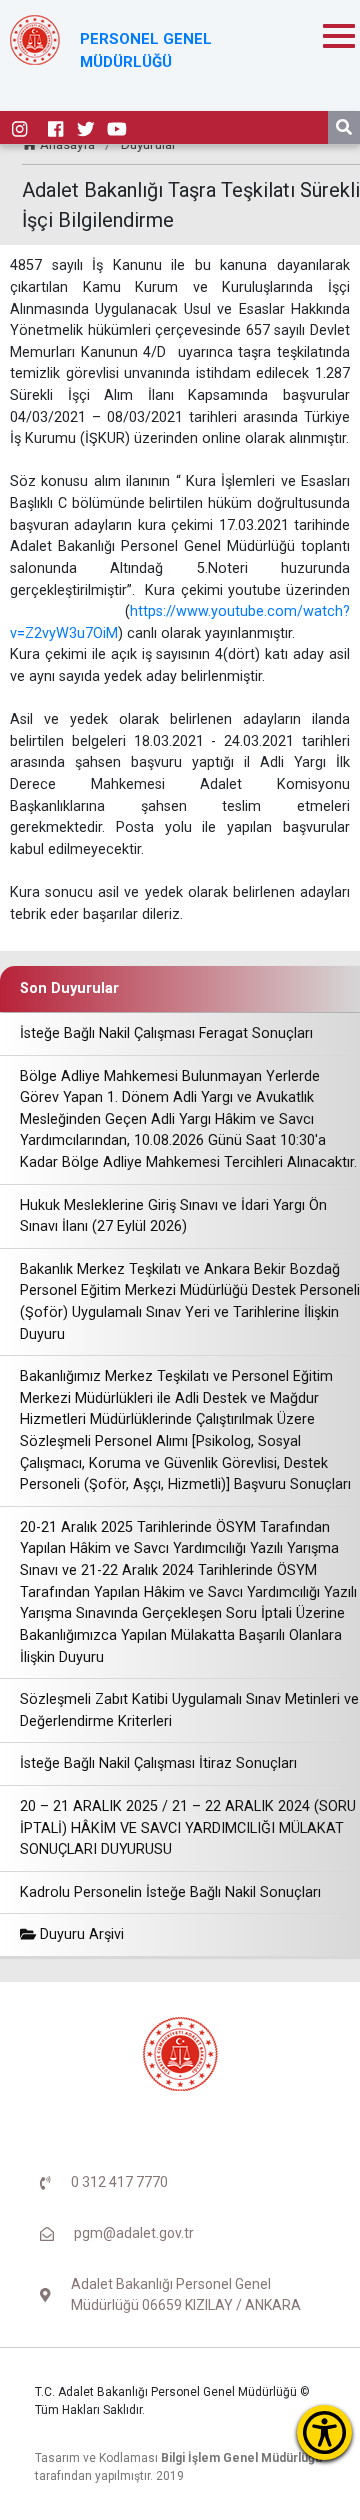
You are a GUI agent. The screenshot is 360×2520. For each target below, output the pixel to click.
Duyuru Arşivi (80, 1934)
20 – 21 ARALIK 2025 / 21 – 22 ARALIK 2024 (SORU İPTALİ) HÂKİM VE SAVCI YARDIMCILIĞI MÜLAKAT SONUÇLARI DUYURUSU (188, 1828)
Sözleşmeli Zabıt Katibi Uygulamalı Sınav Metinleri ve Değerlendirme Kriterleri (189, 1710)
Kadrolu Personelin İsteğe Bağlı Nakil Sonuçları (170, 1892)
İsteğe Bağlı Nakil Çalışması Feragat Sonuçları (166, 1033)
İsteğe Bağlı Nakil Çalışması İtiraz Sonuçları (158, 1763)
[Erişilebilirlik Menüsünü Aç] (324, 2432)
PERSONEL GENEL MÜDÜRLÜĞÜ (146, 50)
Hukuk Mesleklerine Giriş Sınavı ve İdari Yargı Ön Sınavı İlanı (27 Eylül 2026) (173, 1216)
